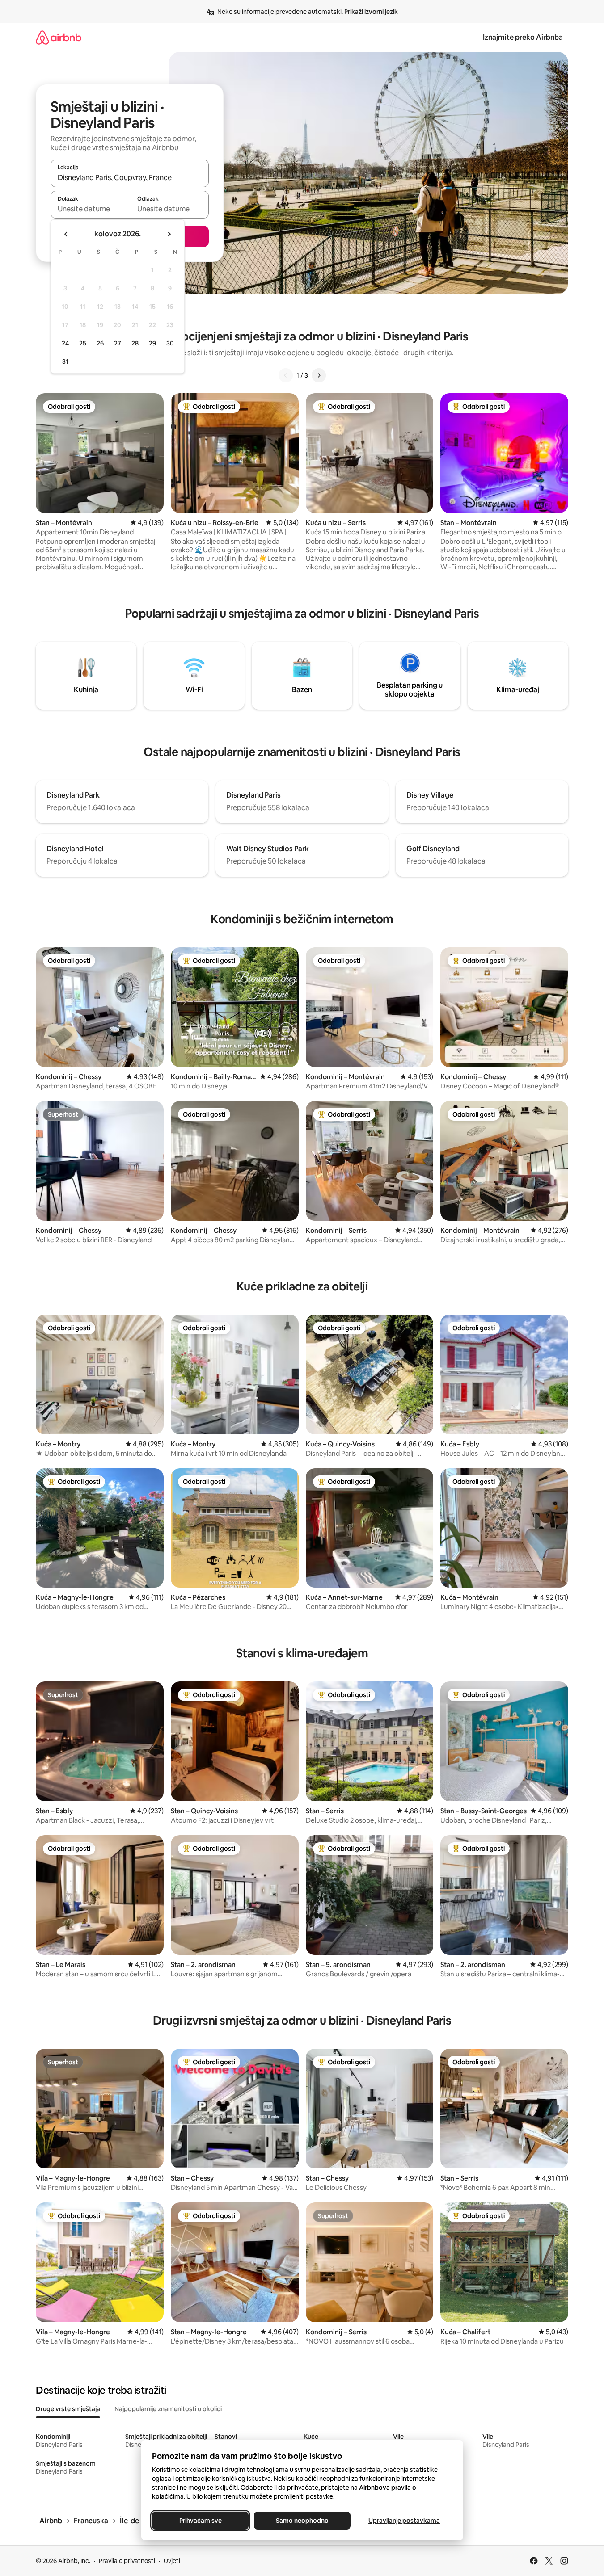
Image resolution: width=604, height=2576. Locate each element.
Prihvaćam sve (200, 2521)
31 (65, 361)
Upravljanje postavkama (404, 2521)
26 (100, 343)
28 (135, 343)
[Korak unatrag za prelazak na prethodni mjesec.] (66, 234)
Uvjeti (172, 2561)
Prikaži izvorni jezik (371, 12)
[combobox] (130, 177)
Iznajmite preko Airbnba (523, 37)
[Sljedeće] (319, 375)
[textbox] (90, 209)
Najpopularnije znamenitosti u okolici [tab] (168, 2409)
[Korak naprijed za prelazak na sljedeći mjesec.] (169, 234)
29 (152, 343)
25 (83, 343)
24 (65, 343)
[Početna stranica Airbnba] (59, 37)
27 (118, 343)
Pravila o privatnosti (127, 2561)
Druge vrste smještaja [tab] (68, 2409)
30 (170, 343)
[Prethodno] (286, 375)
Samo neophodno (302, 2521)
